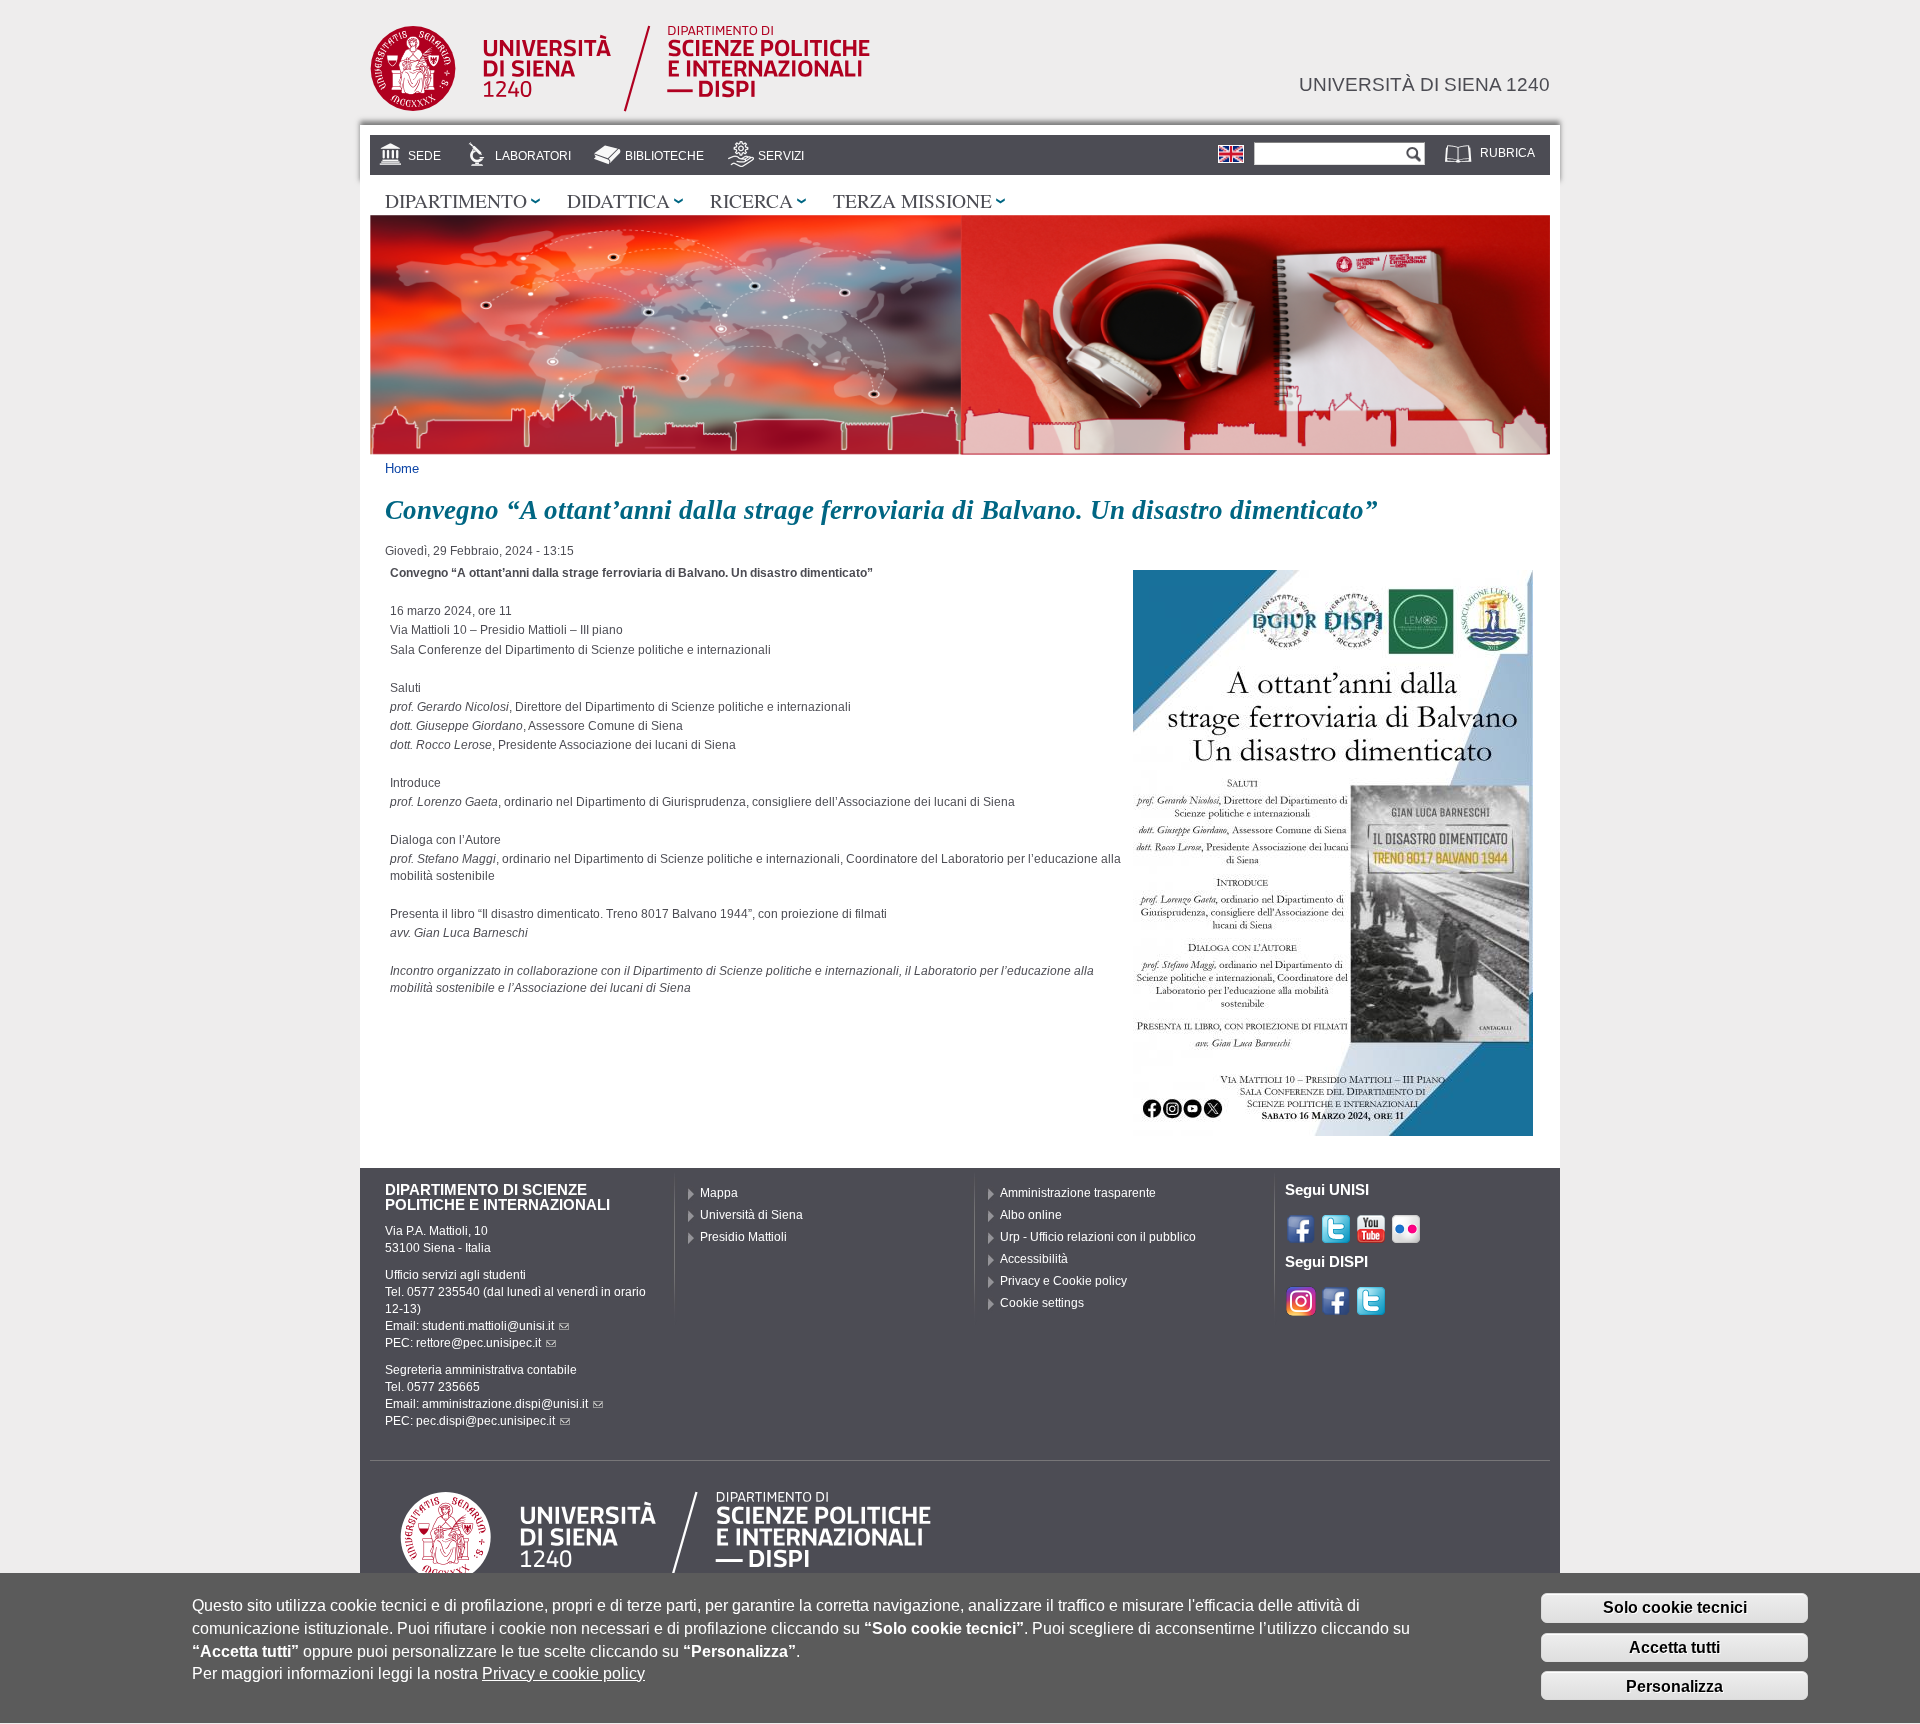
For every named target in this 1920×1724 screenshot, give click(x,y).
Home (402, 468)
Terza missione (912, 200)
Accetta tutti (1674, 1647)
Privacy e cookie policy (563, 1673)
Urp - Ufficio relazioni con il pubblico (1098, 1237)
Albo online (1031, 1215)
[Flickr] (1406, 1236)
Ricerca (751, 200)
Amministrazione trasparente (1078, 1193)
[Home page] (620, 108)
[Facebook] (1301, 1236)
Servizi (781, 156)
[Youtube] (1371, 1236)
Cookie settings (1042, 1303)
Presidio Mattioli (743, 1237)
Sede (424, 156)
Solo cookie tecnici (1675, 1608)
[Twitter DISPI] (1371, 1308)
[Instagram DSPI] (1301, 1308)
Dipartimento (456, 200)
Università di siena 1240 (1424, 84)
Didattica (618, 200)
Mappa (719, 1193)
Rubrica (1507, 153)
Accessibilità (1034, 1259)
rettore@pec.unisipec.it (478, 1343)
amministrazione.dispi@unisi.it (505, 1404)
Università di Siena (751, 1215)
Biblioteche (664, 156)
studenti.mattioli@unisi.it (488, 1326)
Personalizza (1674, 1686)
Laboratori (533, 156)
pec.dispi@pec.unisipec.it (485, 1421)
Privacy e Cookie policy (1063, 1281)
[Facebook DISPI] (1336, 1308)
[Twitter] (1336, 1236)
